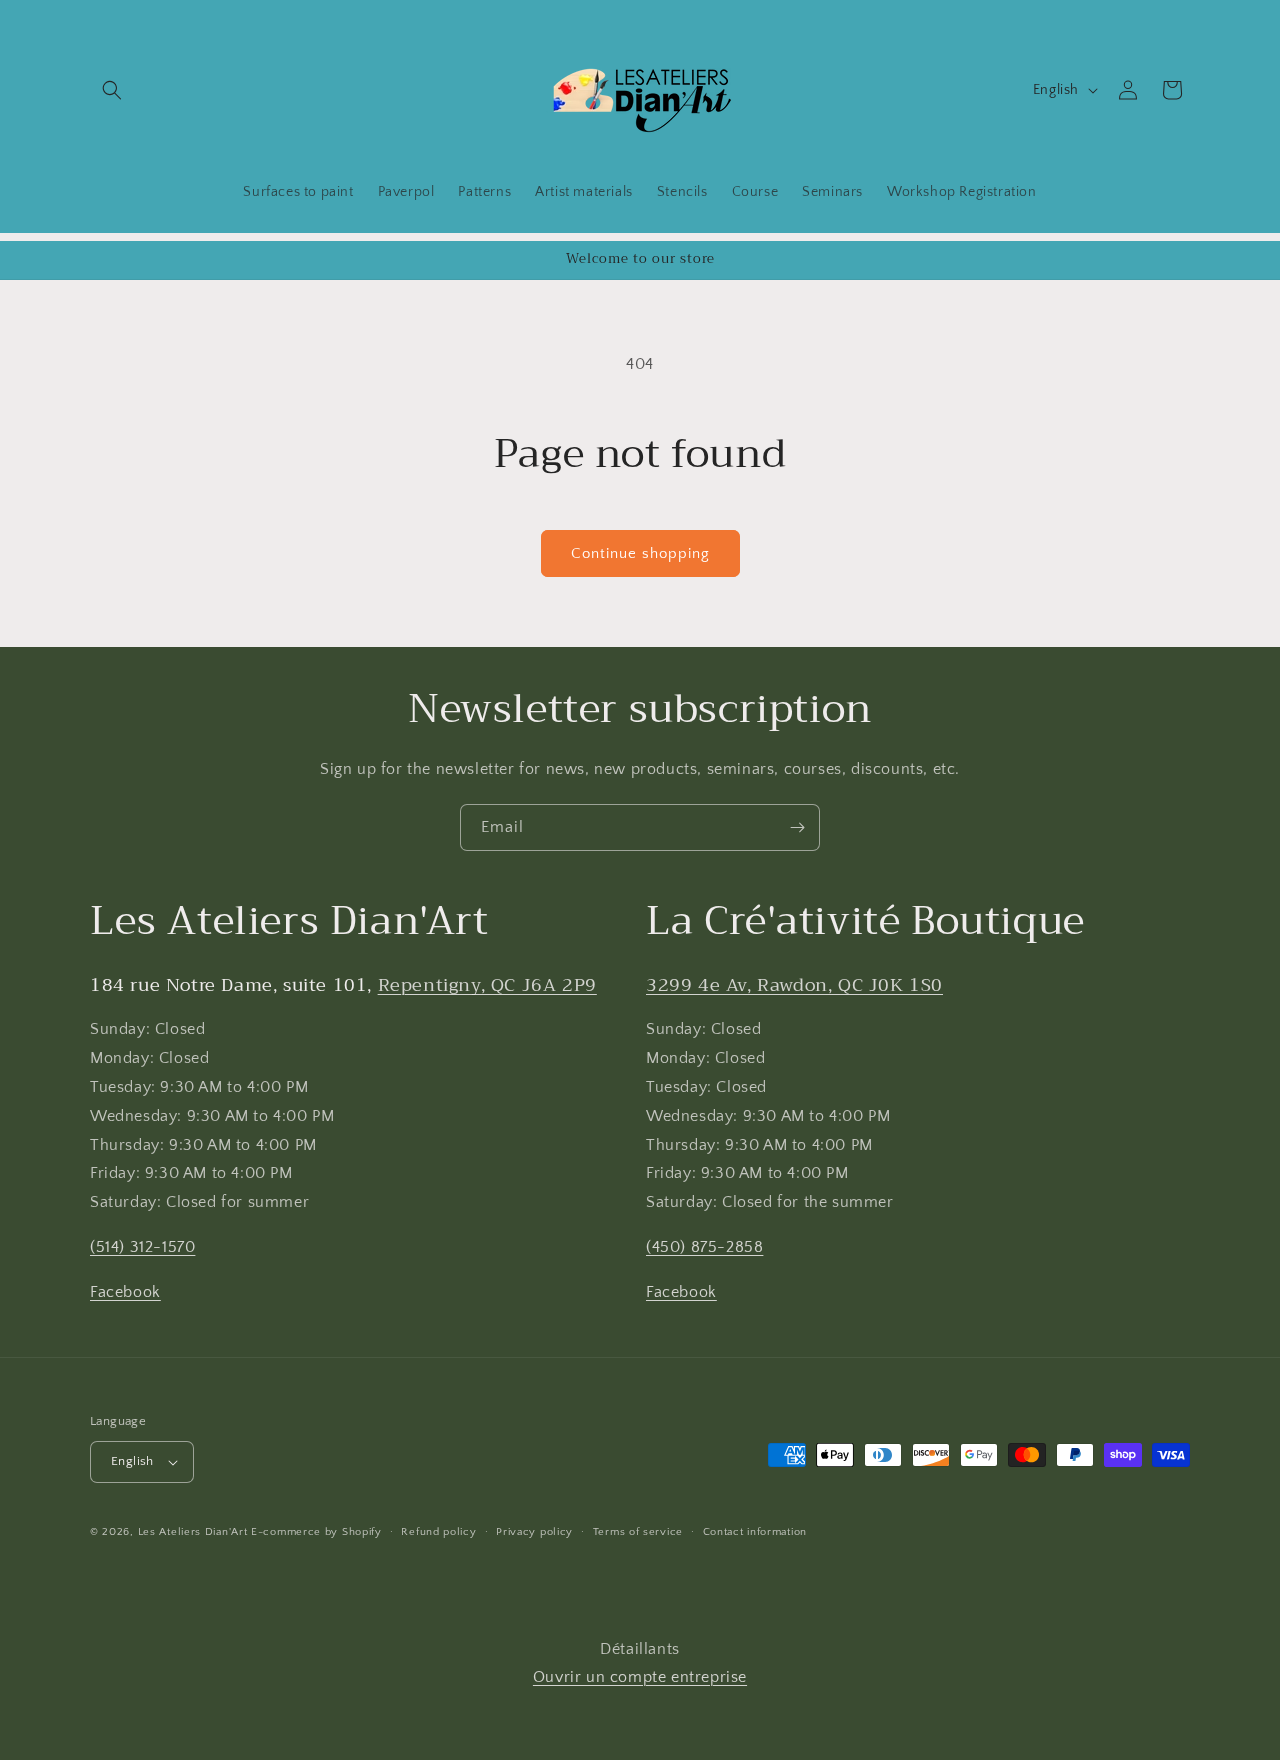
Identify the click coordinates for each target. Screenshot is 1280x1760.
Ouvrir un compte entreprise (640, 1677)
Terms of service (638, 1532)
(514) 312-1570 (142, 1247)
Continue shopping (640, 553)
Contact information (755, 1532)
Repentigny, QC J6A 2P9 (487, 985)
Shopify (362, 1532)
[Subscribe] (797, 827)
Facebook (125, 1292)
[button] (112, 90)
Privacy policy (534, 1532)
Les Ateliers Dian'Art (193, 1532)
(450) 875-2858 (704, 1247)
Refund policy (438, 1532)
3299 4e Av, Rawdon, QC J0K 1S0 (794, 985)
